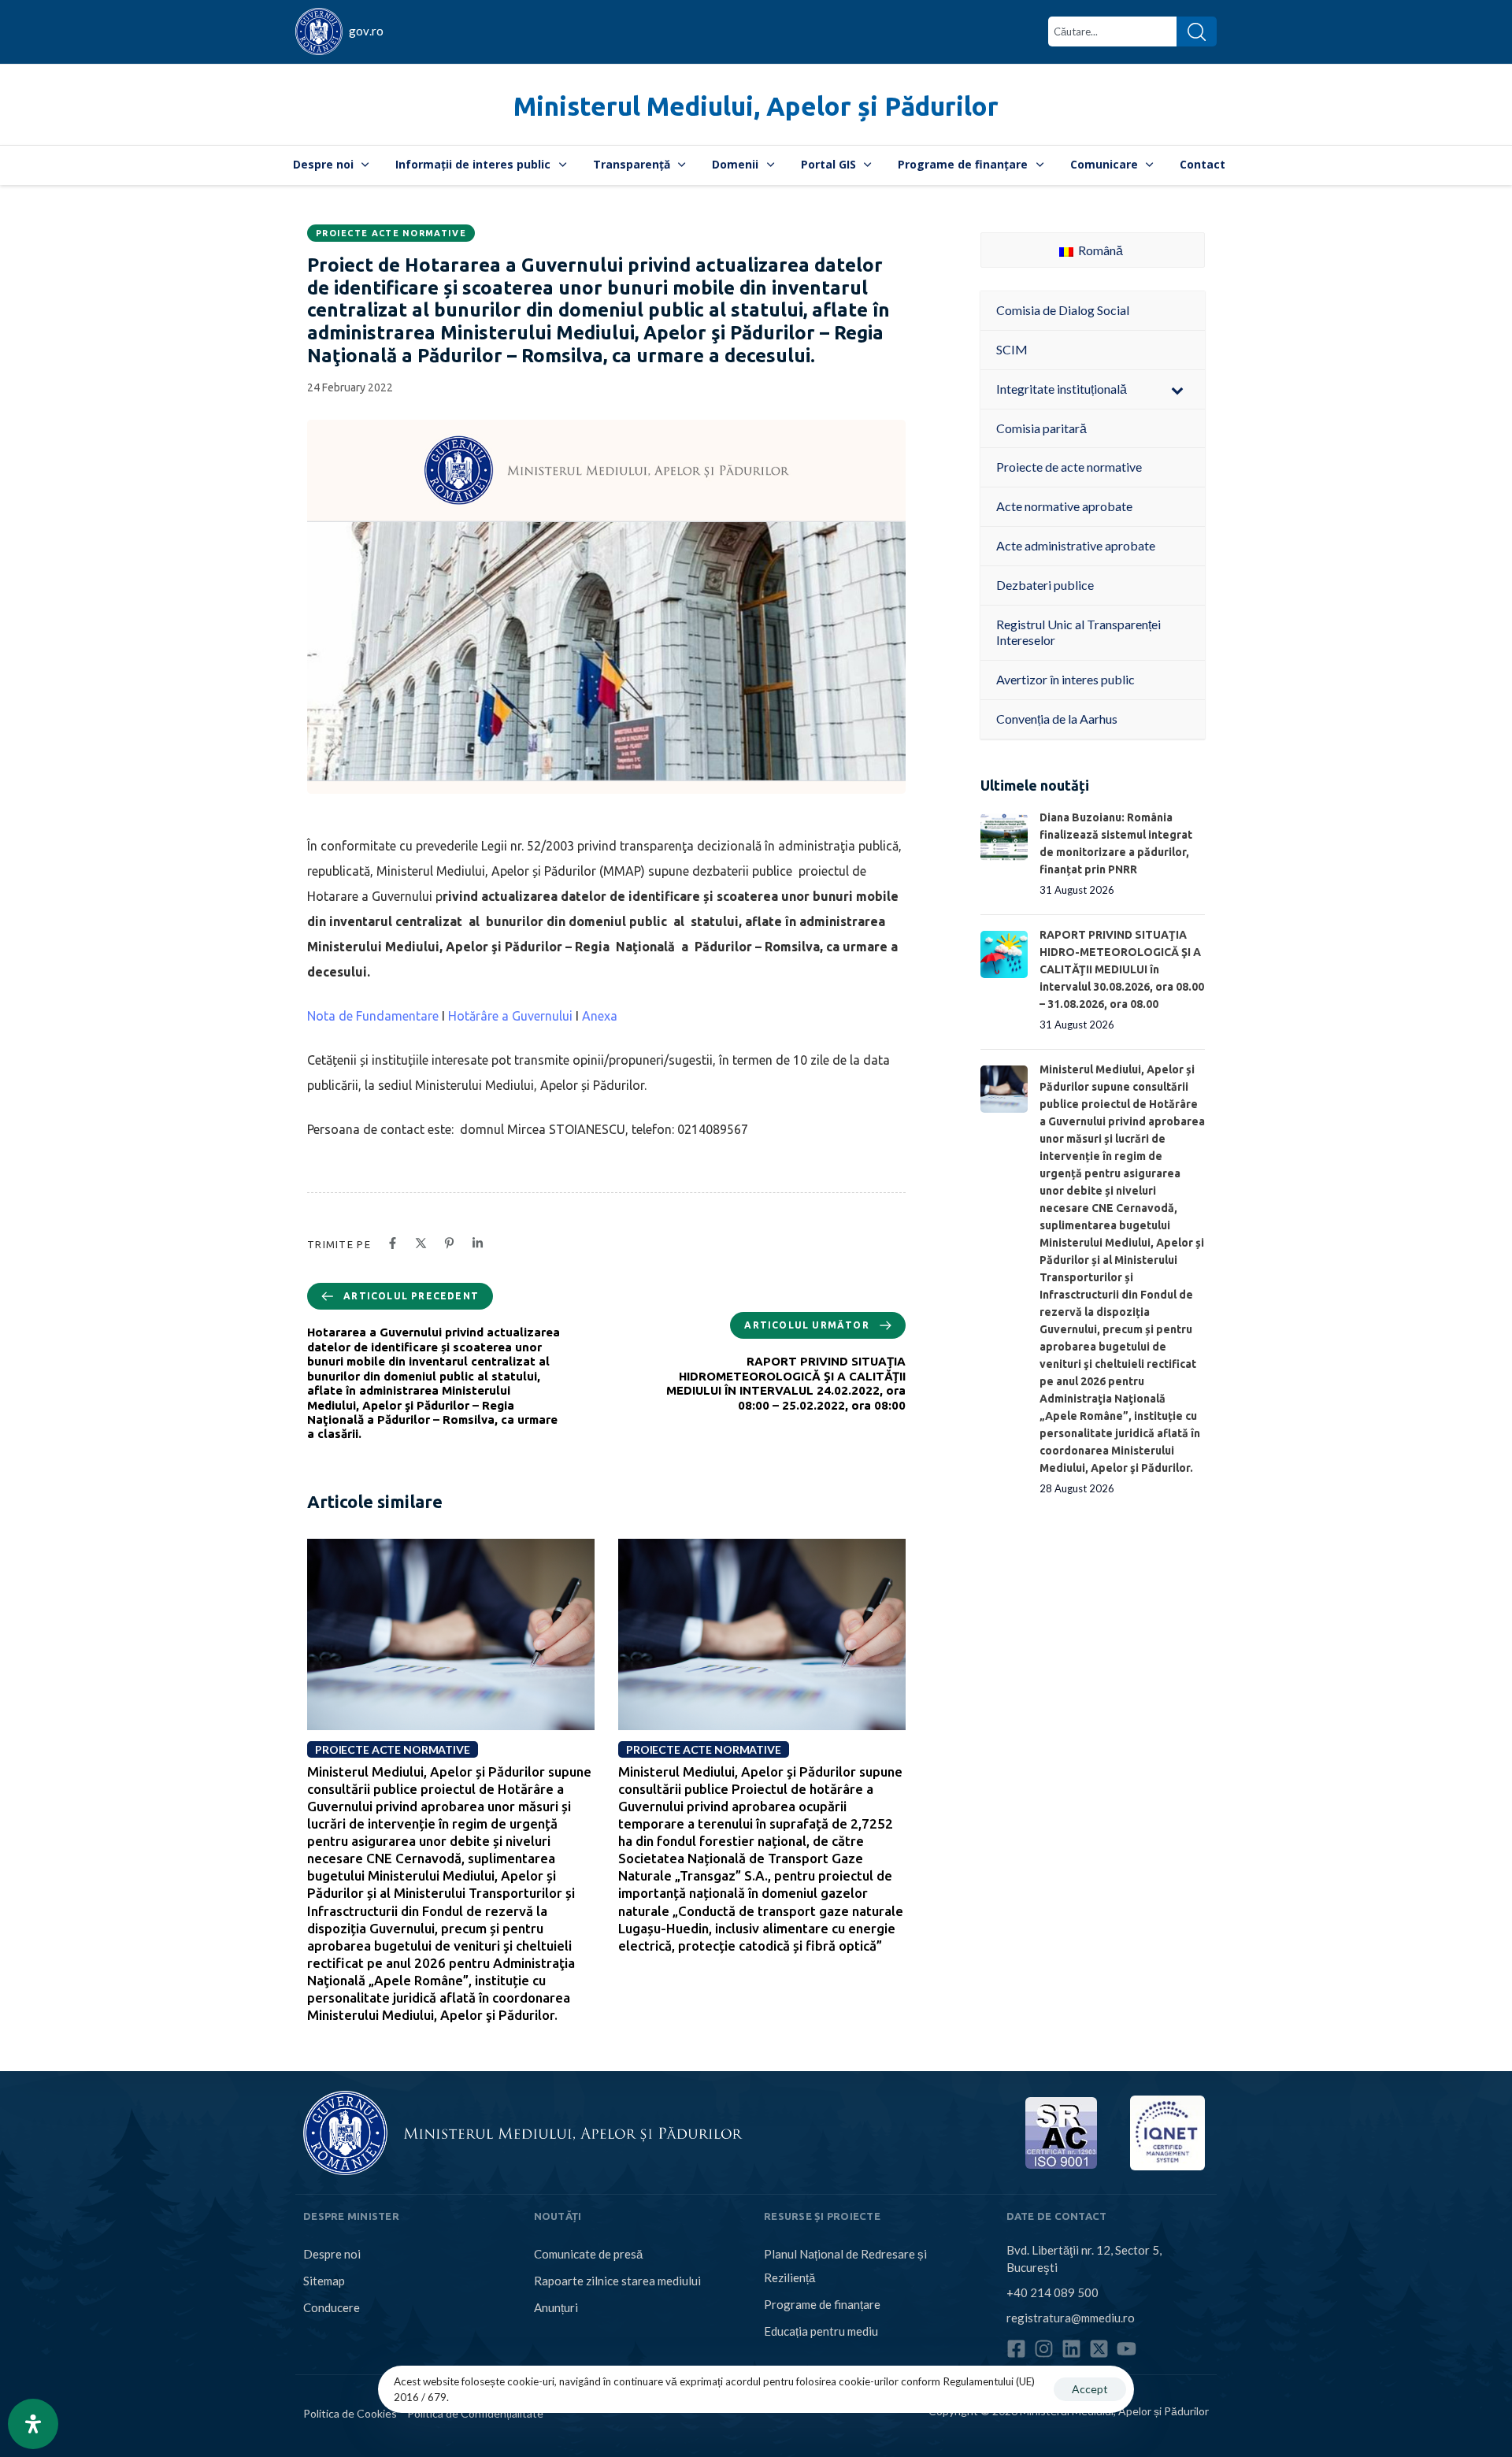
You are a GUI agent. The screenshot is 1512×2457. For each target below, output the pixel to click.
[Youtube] (1127, 2349)
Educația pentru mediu (821, 2331)
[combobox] (1112, 31)
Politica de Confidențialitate (475, 2413)
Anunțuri (556, 2307)
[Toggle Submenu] (1177, 389)
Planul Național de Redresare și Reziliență (845, 2266)
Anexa (600, 1016)
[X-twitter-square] (1099, 2349)
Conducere (332, 2307)
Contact (1203, 164)
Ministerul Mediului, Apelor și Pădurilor (756, 106)
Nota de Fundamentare (373, 1016)
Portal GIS (828, 164)
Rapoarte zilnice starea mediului (617, 2281)
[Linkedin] (1071, 2349)
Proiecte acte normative (391, 233)
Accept (1090, 2389)
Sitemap (324, 2281)
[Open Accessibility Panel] (33, 2424)
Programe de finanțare (963, 164)
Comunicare (1104, 164)
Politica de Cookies (350, 2413)
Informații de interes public (473, 164)
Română (1099, 250)
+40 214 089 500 (1052, 2292)
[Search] (1197, 31)
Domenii (735, 164)
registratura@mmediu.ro (1071, 2318)
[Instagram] (1044, 2349)
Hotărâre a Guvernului (510, 1016)
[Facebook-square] (1016, 2349)
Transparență (632, 164)
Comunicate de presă (588, 2254)
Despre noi (323, 164)
